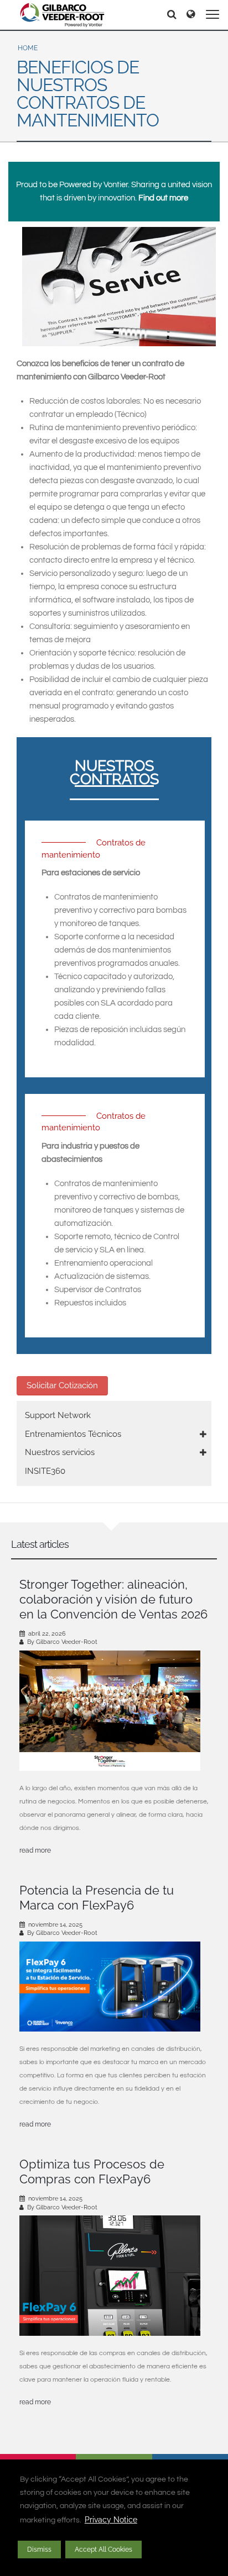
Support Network (58, 1415)
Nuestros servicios (60, 1452)
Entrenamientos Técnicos (73, 1434)
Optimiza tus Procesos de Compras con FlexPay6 (92, 2172)
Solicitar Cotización (62, 1385)
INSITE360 (45, 1471)
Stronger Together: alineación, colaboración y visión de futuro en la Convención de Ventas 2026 (113, 1599)
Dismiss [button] (39, 2549)
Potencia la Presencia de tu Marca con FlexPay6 (97, 1898)
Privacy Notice (111, 2520)
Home (28, 48)
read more (35, 1850)
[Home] (63, 15)
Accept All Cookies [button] (103, 2549)
